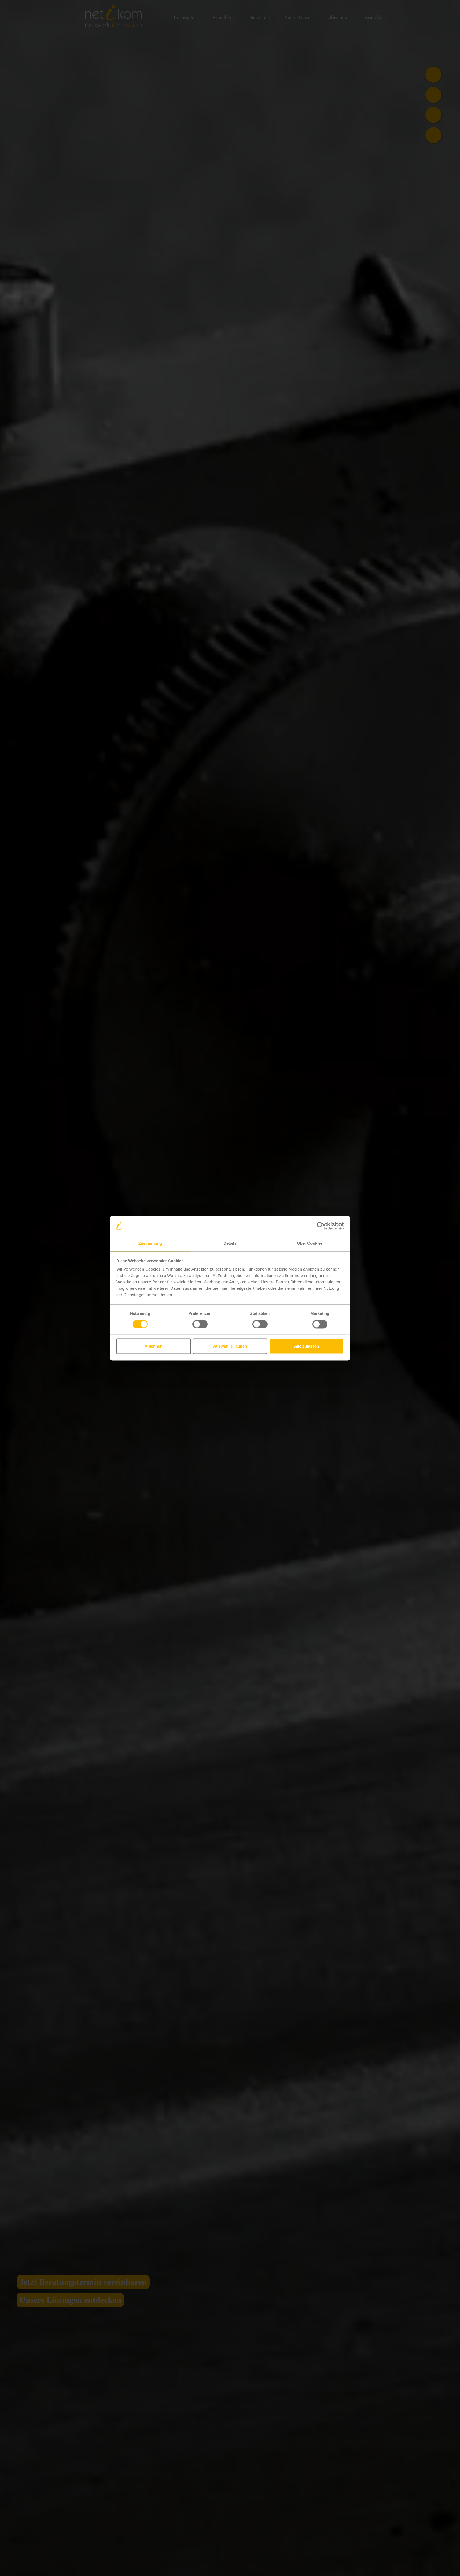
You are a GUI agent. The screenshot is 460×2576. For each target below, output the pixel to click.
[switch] (200, 1324)
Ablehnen (153, 1346)
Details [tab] (230, 1244)
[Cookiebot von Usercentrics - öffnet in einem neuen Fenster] (321, 1226)
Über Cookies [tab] (310, 1244)
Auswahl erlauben (230, 1346)
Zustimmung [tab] (150, 1244)
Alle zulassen (307, 1346)
